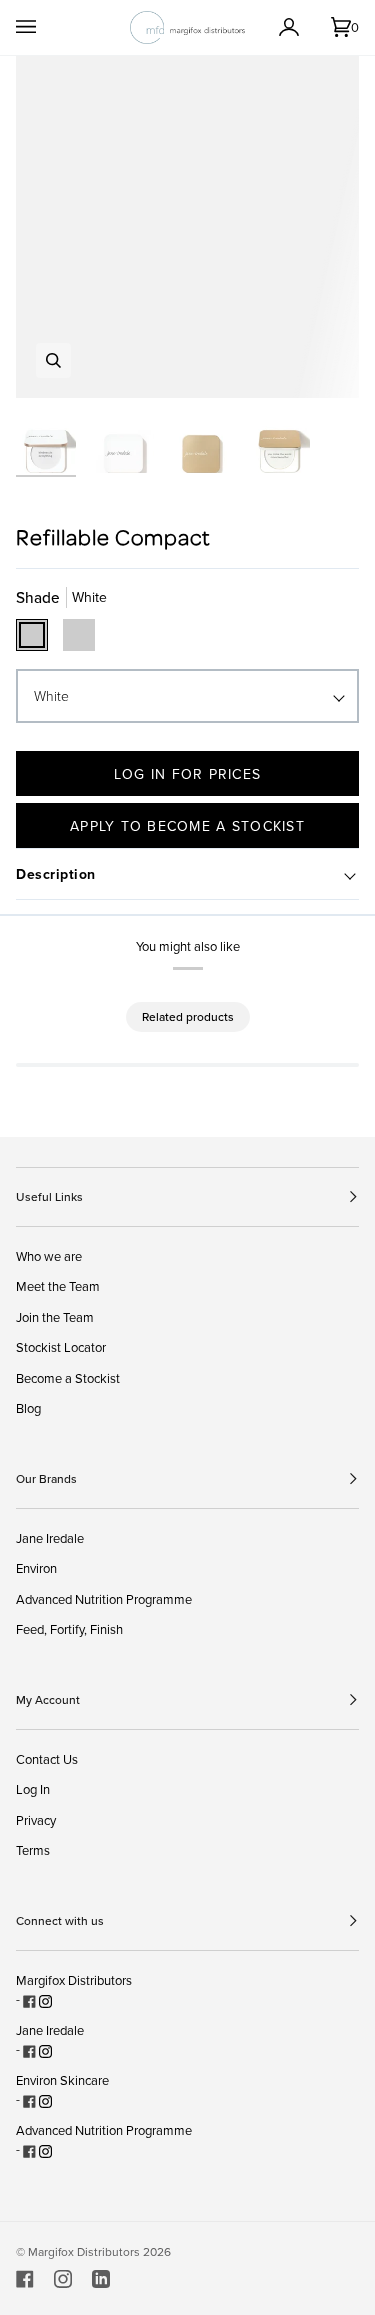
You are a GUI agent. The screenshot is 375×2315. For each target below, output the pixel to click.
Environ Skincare (62, 2080)
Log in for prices (187, 774)
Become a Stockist (68, 1378)
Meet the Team (58, 1286)
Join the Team (55, 1317)
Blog (28, 1408)
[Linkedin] (101, 2279)
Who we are (49, 1256)
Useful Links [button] (49, 1196)
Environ (36, 1568)
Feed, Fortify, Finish (69, 1629)
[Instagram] (63, 2279)
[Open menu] (46, 27)
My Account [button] (48, 1699)
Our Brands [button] (46, 1478)
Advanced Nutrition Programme (104, 1599)
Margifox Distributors (74, 1980)
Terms (33, 1850)
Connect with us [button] (60, 1920)
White (51, 695)
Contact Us (47, 1759)
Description (56, 874)
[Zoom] (53, 360)
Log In (33, 1789)
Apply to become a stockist (187, 826)
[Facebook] (25, 2279)
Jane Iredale (50, 1538)
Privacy (36, 1820)
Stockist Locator (61, 1347)
